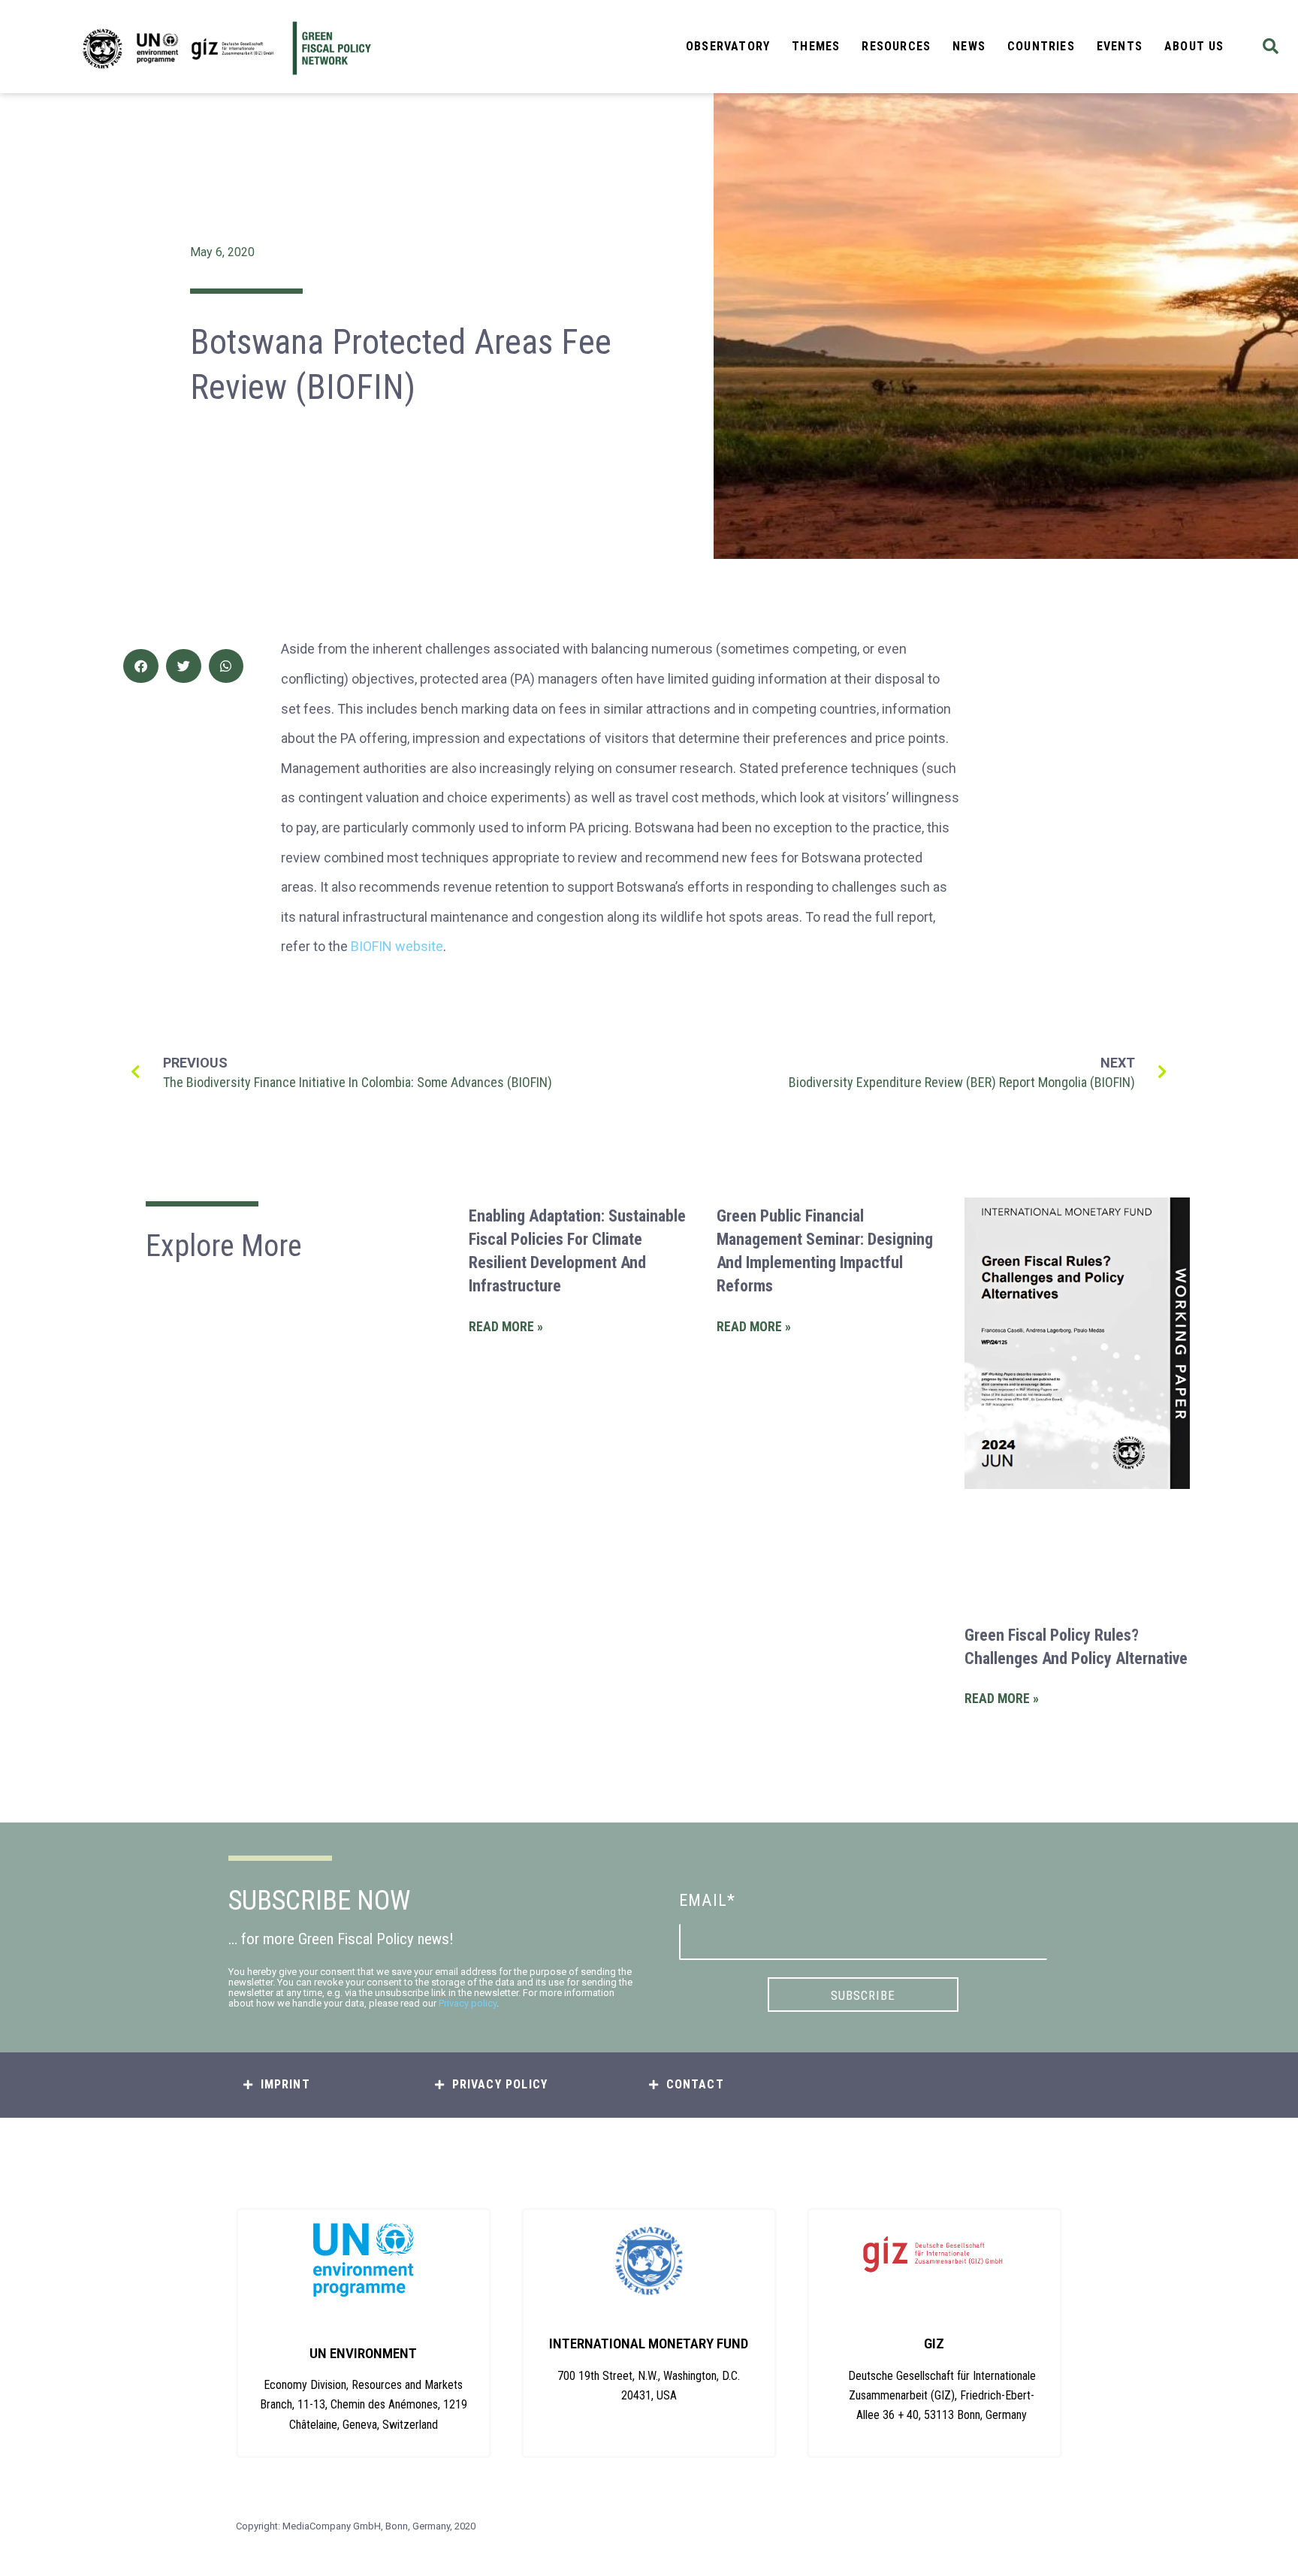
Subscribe (863, 1995)
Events (1120, 46)
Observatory (728, 46)
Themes (816, 46)
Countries (1041, 46)
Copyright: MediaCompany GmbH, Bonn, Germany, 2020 (356, 2526)
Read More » (506, 1327)
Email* (707, 1900)
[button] (1271, 47)
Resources (896, 46)
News (969, 46)
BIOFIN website (397, 946)
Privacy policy (468, 2003)
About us (1194, 46)
